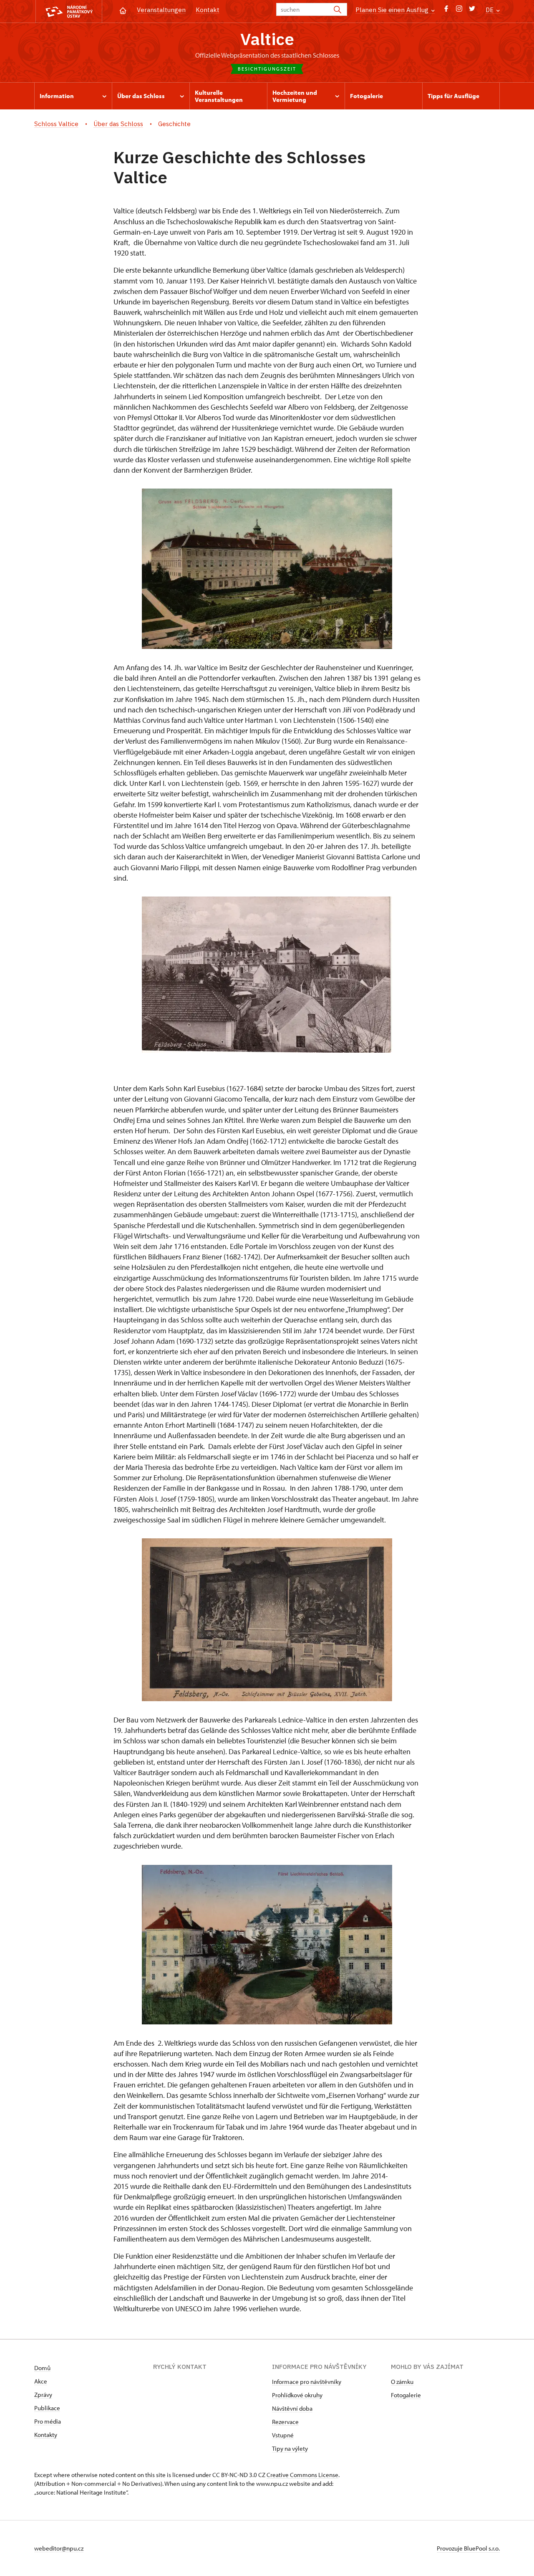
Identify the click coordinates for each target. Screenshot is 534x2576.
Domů (42, 2368)
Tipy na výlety (290, 2448)
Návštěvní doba (292, 2408)
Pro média (48, 2421)
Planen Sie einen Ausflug (393, 10)
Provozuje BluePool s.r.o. (468, 2548)
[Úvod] (123, 10)
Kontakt (208, 10)
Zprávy (43, 2395)
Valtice (267, 39)
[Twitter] (472, 11)
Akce (41, 2381)
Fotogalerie (406, 2395)
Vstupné (283, 2435)
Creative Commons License (302, 2475)
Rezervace (285, 2422)
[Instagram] (459, 11)
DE (490, 10)
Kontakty (46, 2435)
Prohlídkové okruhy (297, 2395)
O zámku (402, 2382)
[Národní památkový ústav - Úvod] (69, 11)
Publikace (47, 2408)
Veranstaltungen (161, 10)
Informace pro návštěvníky (307, 2382)
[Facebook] (446, 11)
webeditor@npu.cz (59, 2548)
